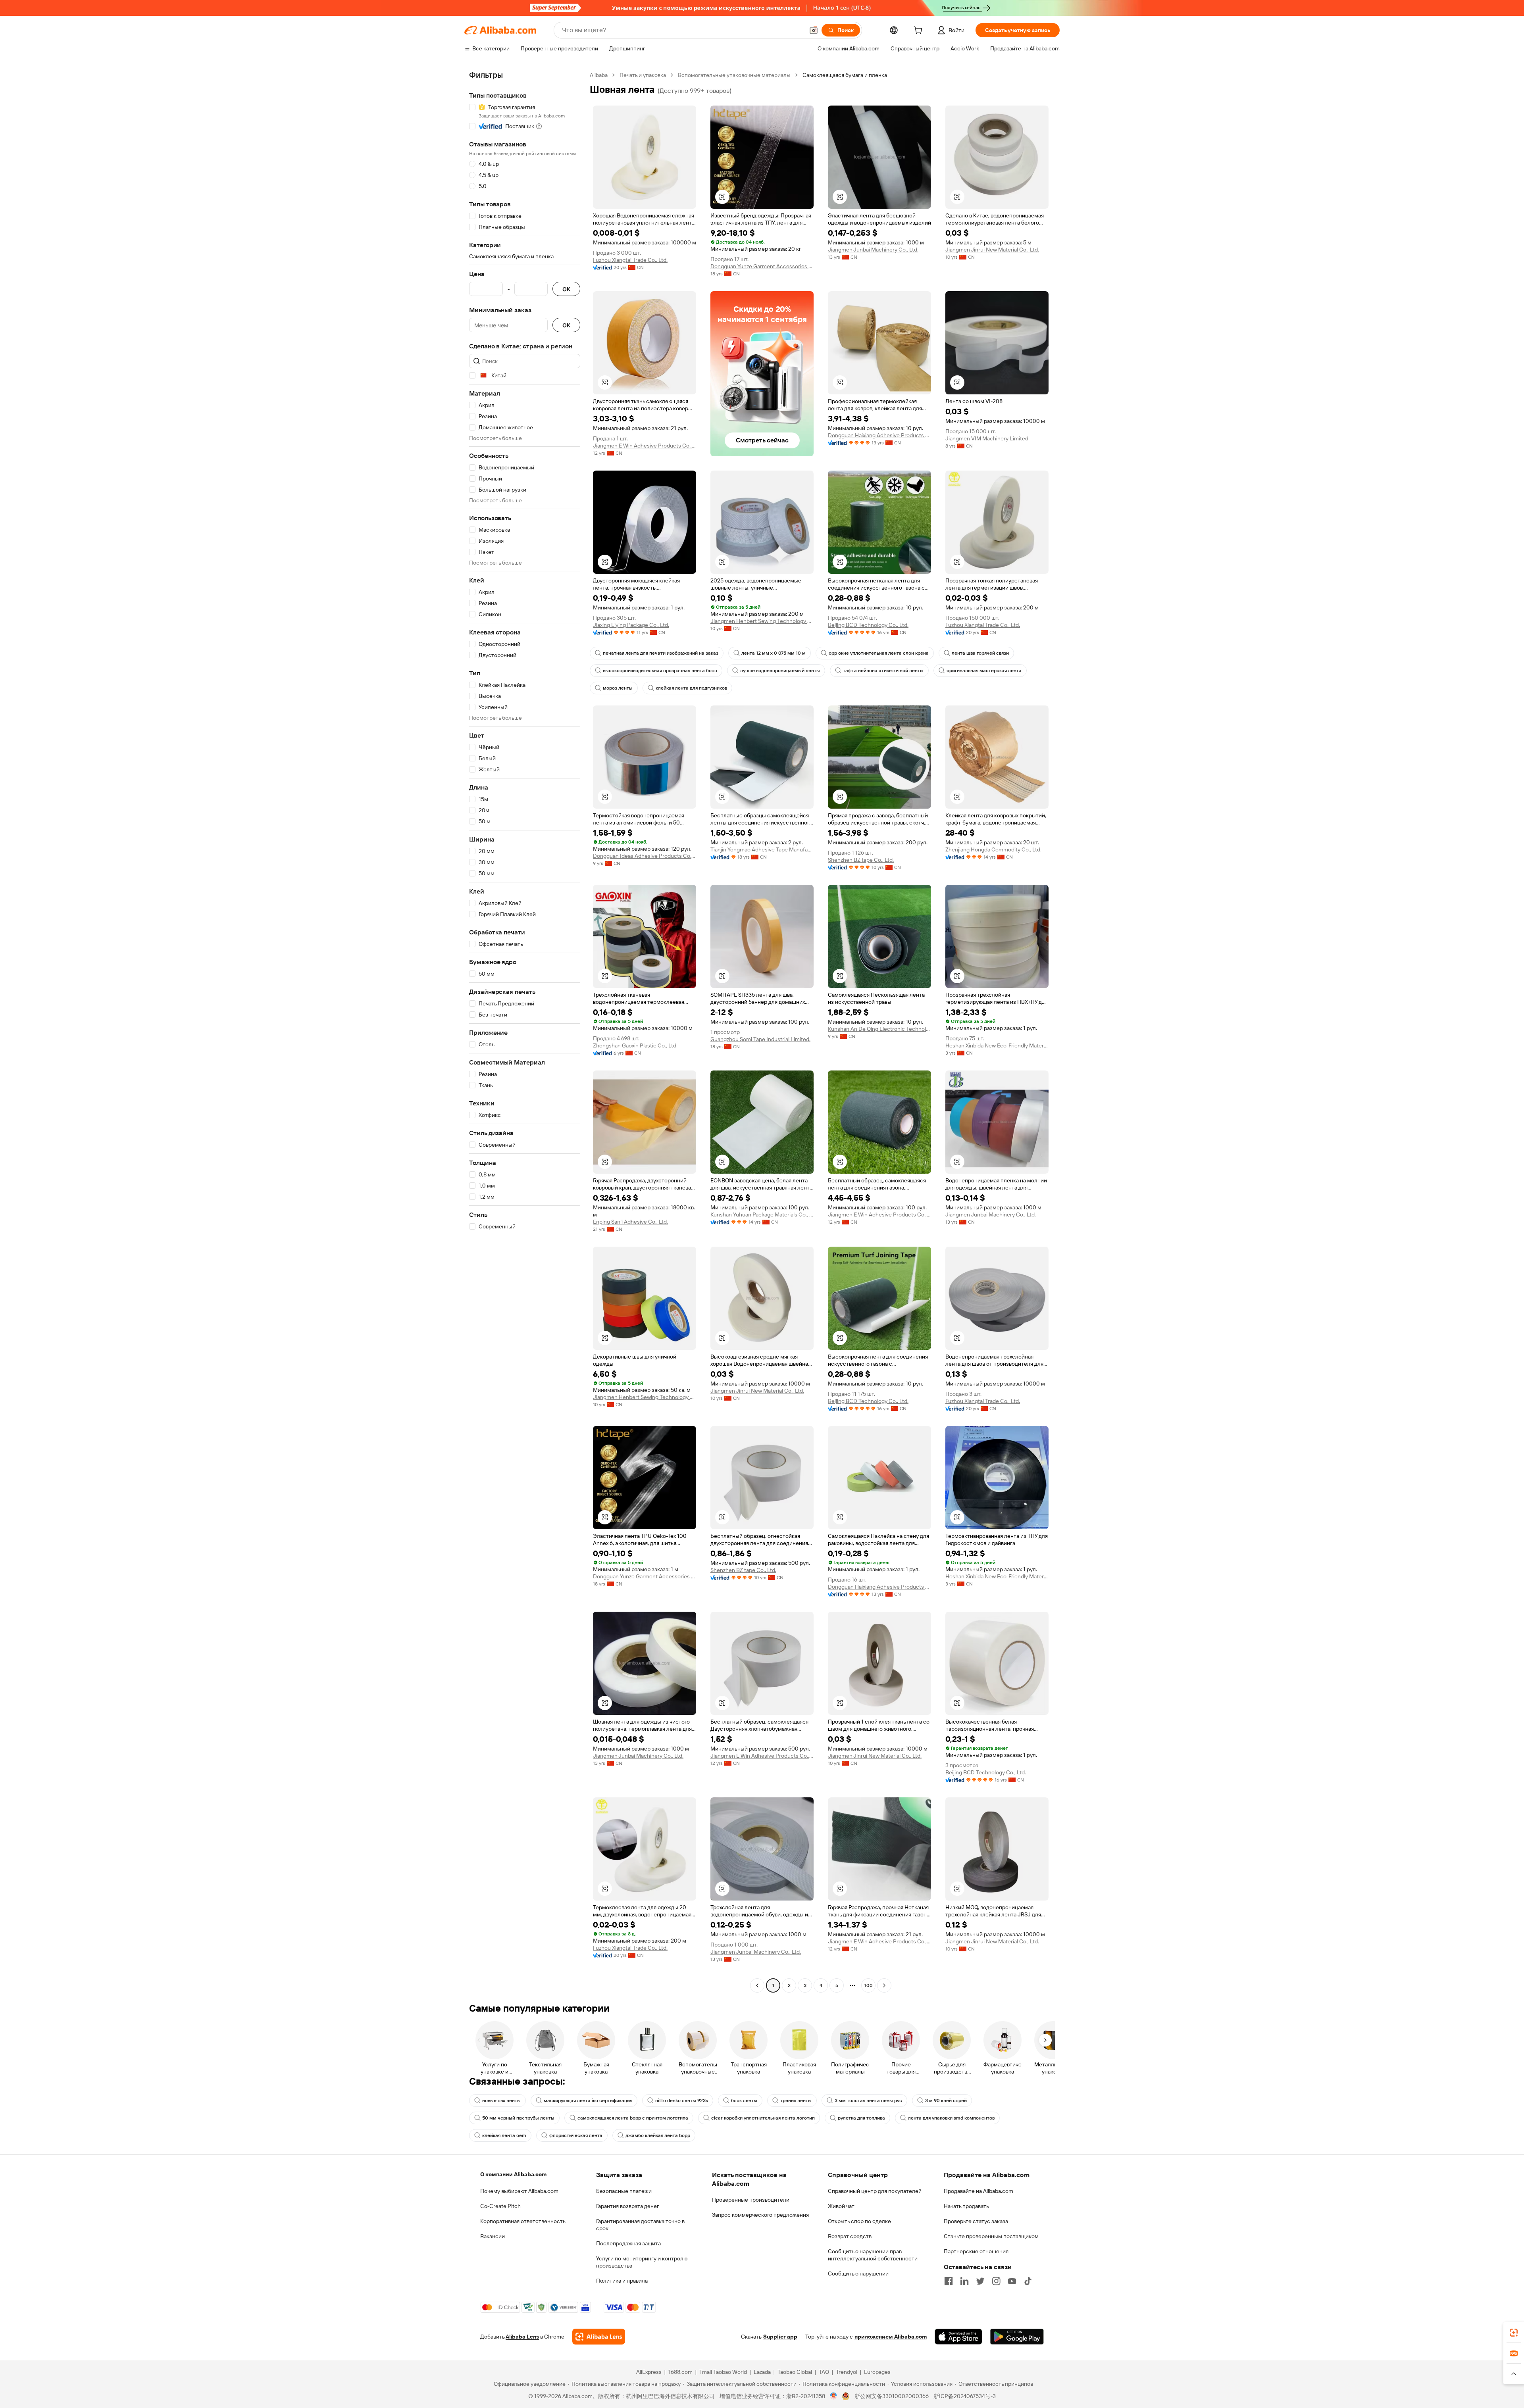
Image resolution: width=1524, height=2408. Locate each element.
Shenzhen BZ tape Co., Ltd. (861, 860)
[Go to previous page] (757, 1985)
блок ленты (744, 2101)
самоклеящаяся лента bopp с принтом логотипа (633, 2118)
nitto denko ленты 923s (682, 2101)
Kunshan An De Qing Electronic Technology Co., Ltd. (879, 1029)
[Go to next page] (884, 1985)
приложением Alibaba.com (891, 2337)
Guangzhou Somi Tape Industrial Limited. (760, 1039)
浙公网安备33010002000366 (892, 2396)
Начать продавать (966, 2206)
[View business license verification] (834, 2396)
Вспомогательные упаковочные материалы (734, 75)
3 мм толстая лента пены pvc (868, 2101)
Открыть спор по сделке (859, 2221)
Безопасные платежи (624, 2191)
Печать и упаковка (643, 75)
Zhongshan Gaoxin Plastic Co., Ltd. (635, 1045)
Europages (877, 2372)
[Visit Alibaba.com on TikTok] (1028, 2281)
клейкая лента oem (504, 2135)
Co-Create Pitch (500, 2206)
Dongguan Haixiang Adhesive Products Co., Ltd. (879, 435)
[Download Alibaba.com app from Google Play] (1017, 2337)
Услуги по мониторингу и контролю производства (642, 2262)
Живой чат (841, 2206)
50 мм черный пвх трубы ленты (518, 2118)
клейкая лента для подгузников (691, 688)
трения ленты (796, 2101)
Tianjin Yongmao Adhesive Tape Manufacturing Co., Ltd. (762, 849)
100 (869, 1985)
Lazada (762, 2372)
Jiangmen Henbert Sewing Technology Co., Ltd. (762, 621)
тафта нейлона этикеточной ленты (883, 671)
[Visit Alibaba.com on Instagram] (996, 2281)
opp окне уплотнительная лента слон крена (879, 653)
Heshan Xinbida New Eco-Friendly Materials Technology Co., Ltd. (997, 1045)
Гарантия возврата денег (628, 2206)
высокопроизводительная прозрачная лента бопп (660, 671)
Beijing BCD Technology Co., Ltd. (868, 625)
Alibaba (599, 75)
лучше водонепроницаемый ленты (780, 671)
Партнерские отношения (976, 2251)
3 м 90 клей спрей (946, 2101)
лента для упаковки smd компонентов (951, 2118)
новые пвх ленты (501, 2101)
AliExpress (649, 2372)
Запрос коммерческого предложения (760, 2215)
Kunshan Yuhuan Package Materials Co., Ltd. (762, 1215)
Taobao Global (795, 2372)
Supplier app (780, 2337)
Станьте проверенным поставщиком (991, 2236)
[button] (814, 30)
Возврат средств (850, 2236)
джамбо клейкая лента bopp (658, 2135)
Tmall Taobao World (723, 2372)
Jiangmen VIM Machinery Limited (987, 438)
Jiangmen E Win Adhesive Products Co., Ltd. (645, 446)
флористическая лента (576, 2135)
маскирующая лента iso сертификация (588, 2101)
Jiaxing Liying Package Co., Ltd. (631, 625)
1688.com (680, 2372)
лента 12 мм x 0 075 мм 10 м (774, 653)
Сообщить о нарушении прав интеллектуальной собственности (873, 2255)
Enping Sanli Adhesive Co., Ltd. (630, 1222)
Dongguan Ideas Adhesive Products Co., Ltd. (645, 856)
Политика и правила (622, 2281)
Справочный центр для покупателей (875, 2191)
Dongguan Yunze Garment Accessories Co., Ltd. (762, 266)
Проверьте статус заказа (976, 2221)
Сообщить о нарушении (858, 2273)
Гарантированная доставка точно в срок (640, 2225)
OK (566, 289)
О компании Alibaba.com (513, 2174)
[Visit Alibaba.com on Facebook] (949, 2281)
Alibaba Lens (522, 2337)
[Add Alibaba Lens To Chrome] (599, 2337)
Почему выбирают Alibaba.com (519, 2191)
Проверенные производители (751, 2200)
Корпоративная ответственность (523, 2221)
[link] (1514, 2333)
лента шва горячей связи (980, 653)
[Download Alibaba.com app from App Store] (958, 2337)
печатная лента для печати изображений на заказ (661, 653)
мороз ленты (618, 688)
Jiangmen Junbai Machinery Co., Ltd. (873, 250)
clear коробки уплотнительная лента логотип (763, 2118)
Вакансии (493, 2236)
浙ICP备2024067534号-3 (965, 2396)
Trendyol (847, 2372)
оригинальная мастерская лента (984, 671)
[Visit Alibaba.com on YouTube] (1012, 2281)
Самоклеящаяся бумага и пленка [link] (845, 75)
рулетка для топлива (861, 2118)
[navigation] (525, 1031)
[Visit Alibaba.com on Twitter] (980, 2281)
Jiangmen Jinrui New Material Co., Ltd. (992, 250)
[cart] (920, 31)
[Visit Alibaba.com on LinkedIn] (964, 2281)
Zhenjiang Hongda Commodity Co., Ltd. (993, 849)
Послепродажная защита (628, 2243)
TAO (824, 2372)
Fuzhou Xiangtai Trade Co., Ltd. (630, 260)
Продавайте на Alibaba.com (978, 2191)
